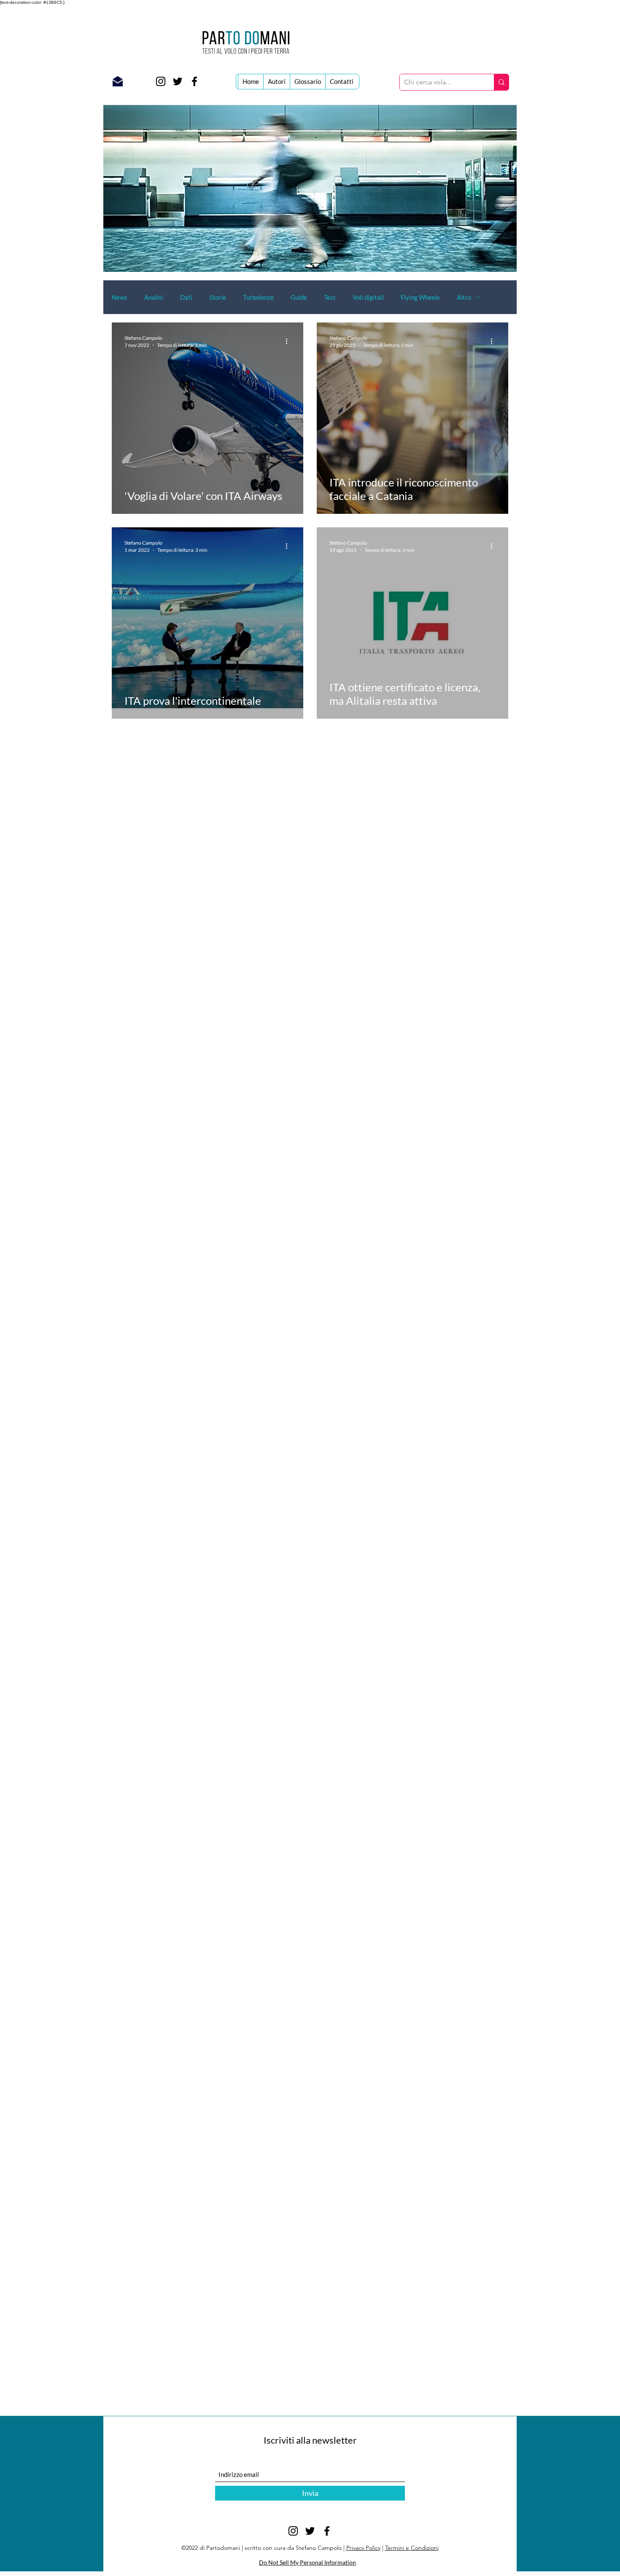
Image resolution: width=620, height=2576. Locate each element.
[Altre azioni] (289, 341)
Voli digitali (368, 297)
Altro (464, 297)
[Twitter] (178, 81)
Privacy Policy (363, 2548)
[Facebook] (194, 81)
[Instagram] (161, 81)
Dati (186, 297)
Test (330, 297)
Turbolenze (258, 297)
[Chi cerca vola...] (501, 82)
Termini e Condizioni (412, 2548)
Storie (218, 297)
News (120, 297)
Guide (299, 297)
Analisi (154, 297)
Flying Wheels (420, 297)
